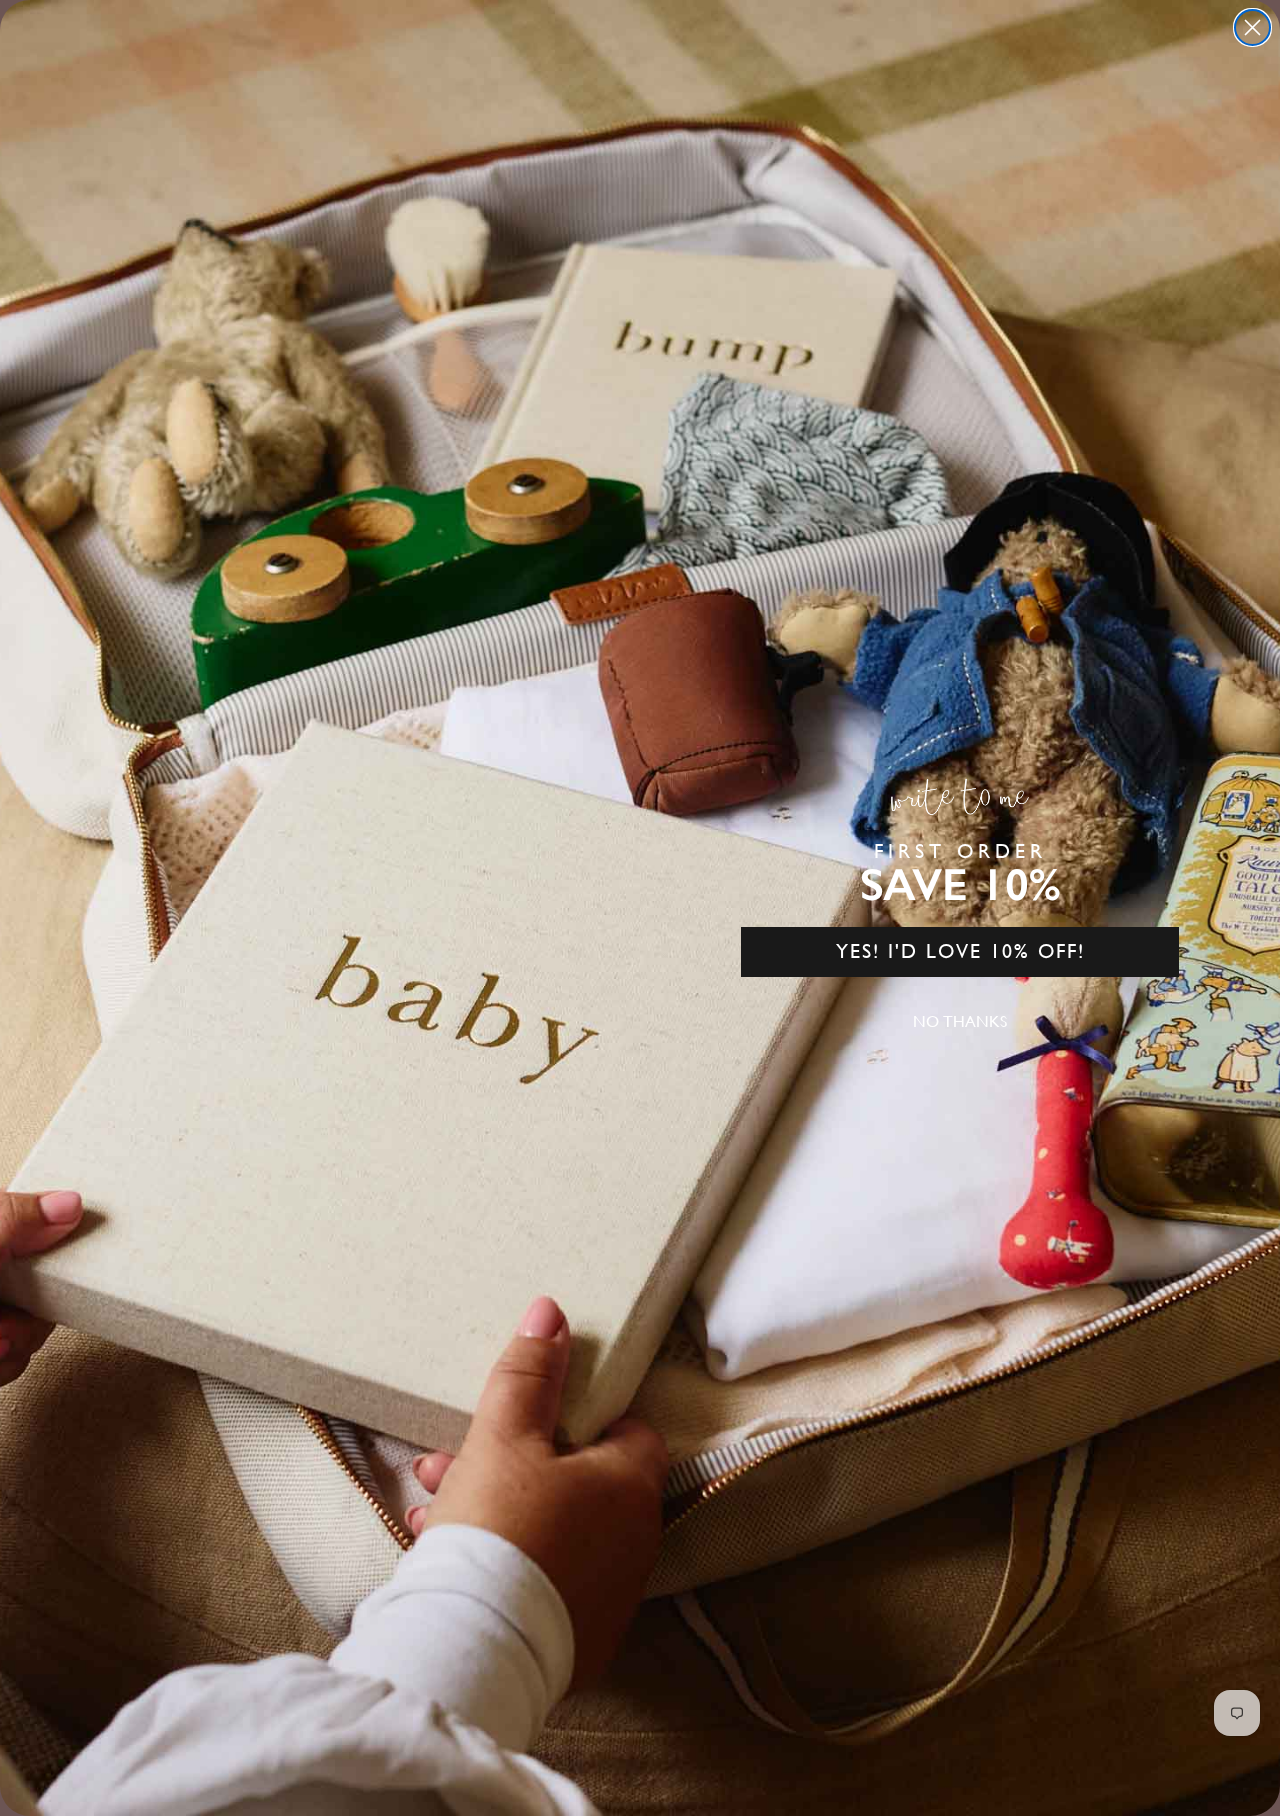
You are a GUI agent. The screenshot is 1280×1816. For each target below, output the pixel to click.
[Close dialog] (1252, 27)
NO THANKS (960, 1021)
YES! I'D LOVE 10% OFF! (960, 951)
